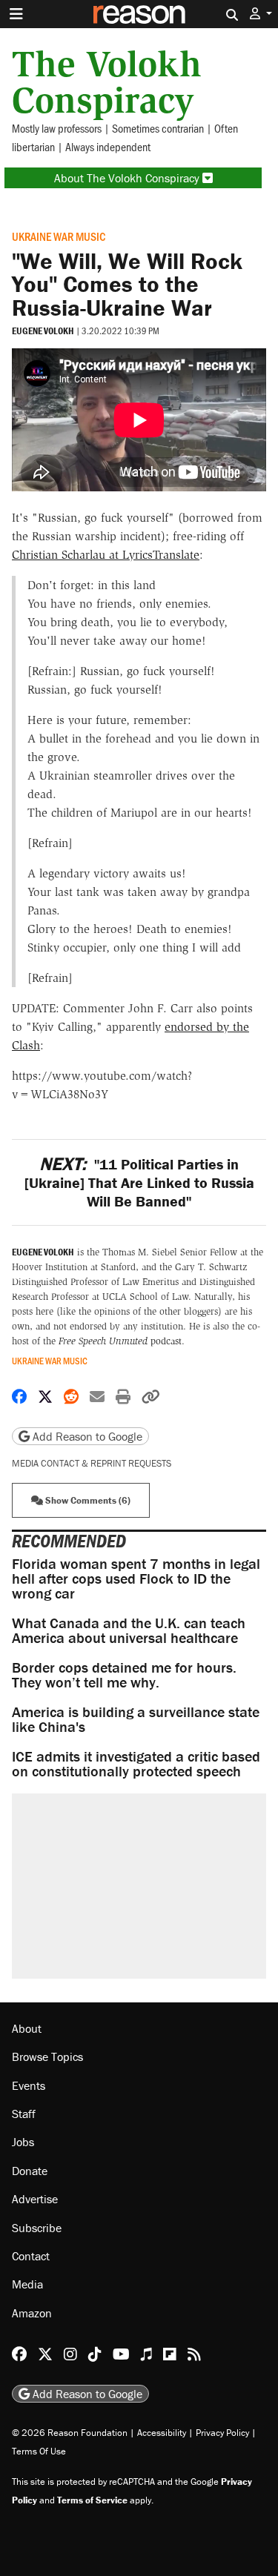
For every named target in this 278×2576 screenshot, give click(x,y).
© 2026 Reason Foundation (70, 2433)
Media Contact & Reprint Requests (92, 1463)
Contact (31, 2256)
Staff (24, 2114)
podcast (120, 1341)
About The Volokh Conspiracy (128, 178)
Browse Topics (47, 2057)
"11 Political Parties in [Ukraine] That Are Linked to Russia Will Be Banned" (139, 1182)
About (27, 2028)
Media (27, 2284)
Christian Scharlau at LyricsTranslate (106, 555)
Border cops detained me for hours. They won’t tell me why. (124, 1674)
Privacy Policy (222, 2433)
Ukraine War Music (59, 236)
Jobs (23, 2142)
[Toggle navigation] (16, 14)
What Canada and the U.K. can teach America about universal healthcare (129, 1630)
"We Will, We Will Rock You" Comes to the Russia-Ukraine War (127, 284)
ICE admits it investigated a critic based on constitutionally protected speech (136, 1763)
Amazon (32, 2313)
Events (29, 2085)
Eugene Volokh (43, 331)
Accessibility (162, 2433)
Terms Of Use (39, 2451)
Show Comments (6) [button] (87, 1500)
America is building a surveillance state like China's (136, 1719)
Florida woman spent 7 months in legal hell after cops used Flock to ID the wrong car (136, 1578)
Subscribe (37, 2228)
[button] (261, 14)
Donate (30, 2171)
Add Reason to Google (86, 1436)
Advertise (35, 2199)
